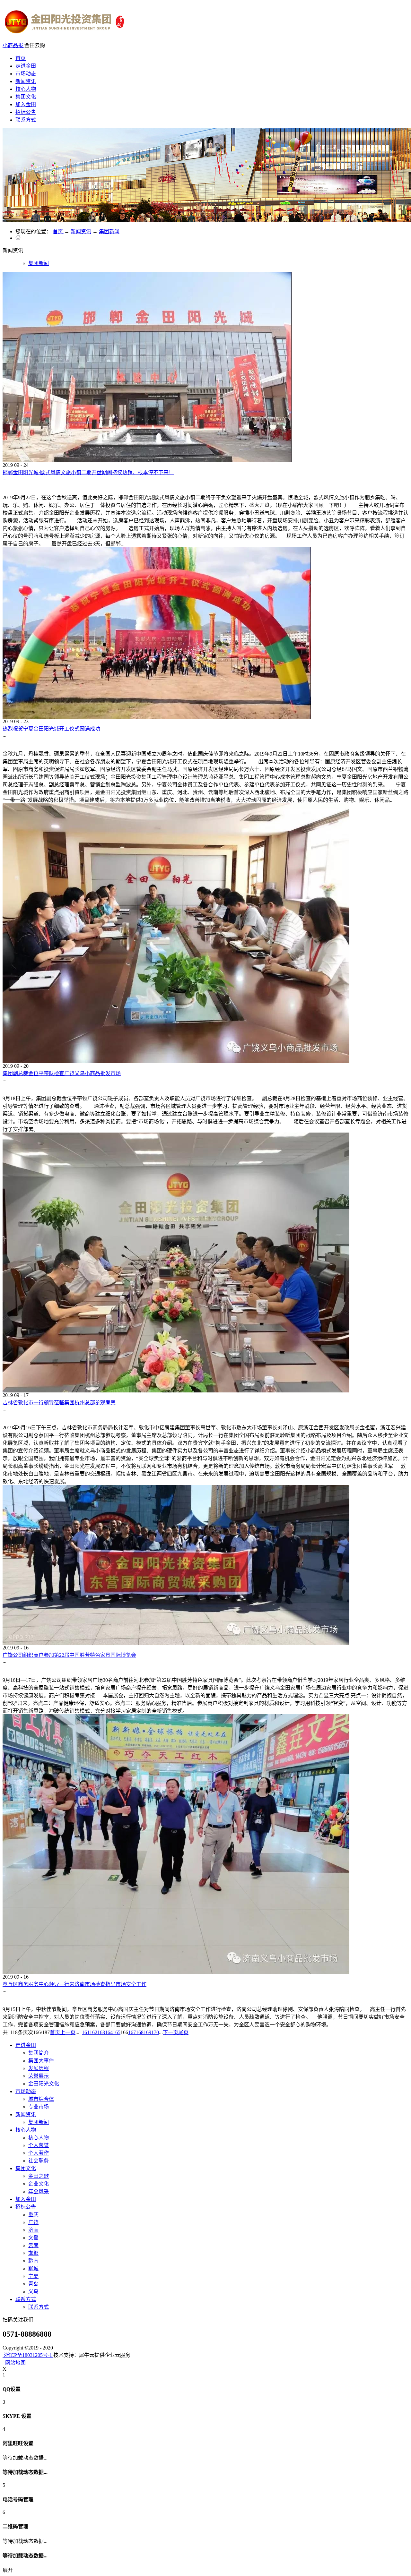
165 (117, 2032)
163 (101, 2032)
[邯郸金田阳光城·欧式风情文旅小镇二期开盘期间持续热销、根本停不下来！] (147, 461)
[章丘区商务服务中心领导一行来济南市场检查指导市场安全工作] (176, 1972)
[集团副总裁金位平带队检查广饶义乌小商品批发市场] (176, 1061)
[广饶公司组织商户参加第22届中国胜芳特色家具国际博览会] (176, 1643)
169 (147, 2032)
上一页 (68, 2032)
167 (132, 2032)
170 (155, 2032)
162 (93, 2032)
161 (86, 2032)
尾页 (183, 2032)
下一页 (171, 2032)
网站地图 (14, 2363)
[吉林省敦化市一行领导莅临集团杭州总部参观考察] (176, 1391)
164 (109, 2032)
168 (140, 2032)
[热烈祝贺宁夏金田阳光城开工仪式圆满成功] (157, 717)
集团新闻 (109, 231)
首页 (21, 58)
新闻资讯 (81, 231)
